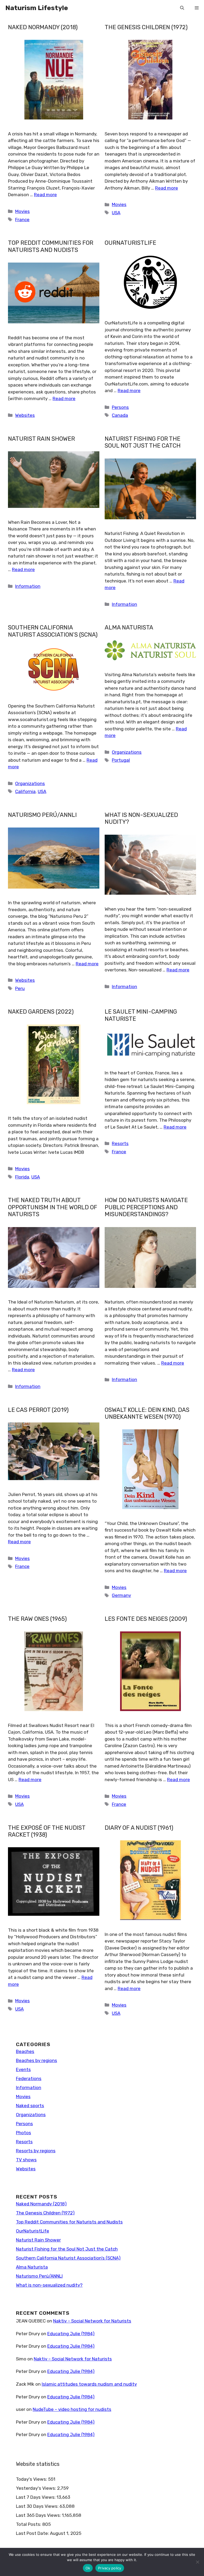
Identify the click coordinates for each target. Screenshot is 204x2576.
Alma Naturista (129, 627)
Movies (22, 211)
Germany (121, 1595)
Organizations (30, 783)
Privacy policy (110, 2568)
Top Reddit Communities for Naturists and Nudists (51, 246)
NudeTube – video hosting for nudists (150, 2040)
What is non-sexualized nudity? (141, 818)
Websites (25, 415)
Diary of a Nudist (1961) (139, 1828)
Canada (120, 415)
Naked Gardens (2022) (41, 1012)
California (25, 791)
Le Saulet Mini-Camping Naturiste (141, 1015)
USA (116, 213)
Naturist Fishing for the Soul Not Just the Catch (143, 442)
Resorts (120, 1143)
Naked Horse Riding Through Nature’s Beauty (148, 2236)
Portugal (121, 760)
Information (28, 586)
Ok (88, 2568)
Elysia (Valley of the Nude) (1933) (146, 2437)
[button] (182, 8)
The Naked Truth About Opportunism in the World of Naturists (53, 1207)
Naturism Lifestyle (37, 8)
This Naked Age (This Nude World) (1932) (47, 2236)
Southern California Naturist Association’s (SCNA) (53, 631)
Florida (22, 1177)
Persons (120, 407)
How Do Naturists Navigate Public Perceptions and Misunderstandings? (146, 1207)
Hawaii (22, 2209)
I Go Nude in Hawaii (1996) (44, 2036)
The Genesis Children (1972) (146, 27)
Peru (20, 988)
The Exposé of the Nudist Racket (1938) (47, 1831)
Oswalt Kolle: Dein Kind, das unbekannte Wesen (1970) (147, 1413)
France (22, 220)
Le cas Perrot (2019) (38, 1410)
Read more (45, 195)
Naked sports (126, 2405)
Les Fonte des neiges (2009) (146, 1619)
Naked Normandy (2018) (43, 27)
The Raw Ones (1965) (37, 1619)
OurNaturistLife (130, 243)
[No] (197, 2562)
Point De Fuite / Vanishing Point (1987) (47, 2437)
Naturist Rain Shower (41, 439)
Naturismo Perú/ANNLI (42, 815)
